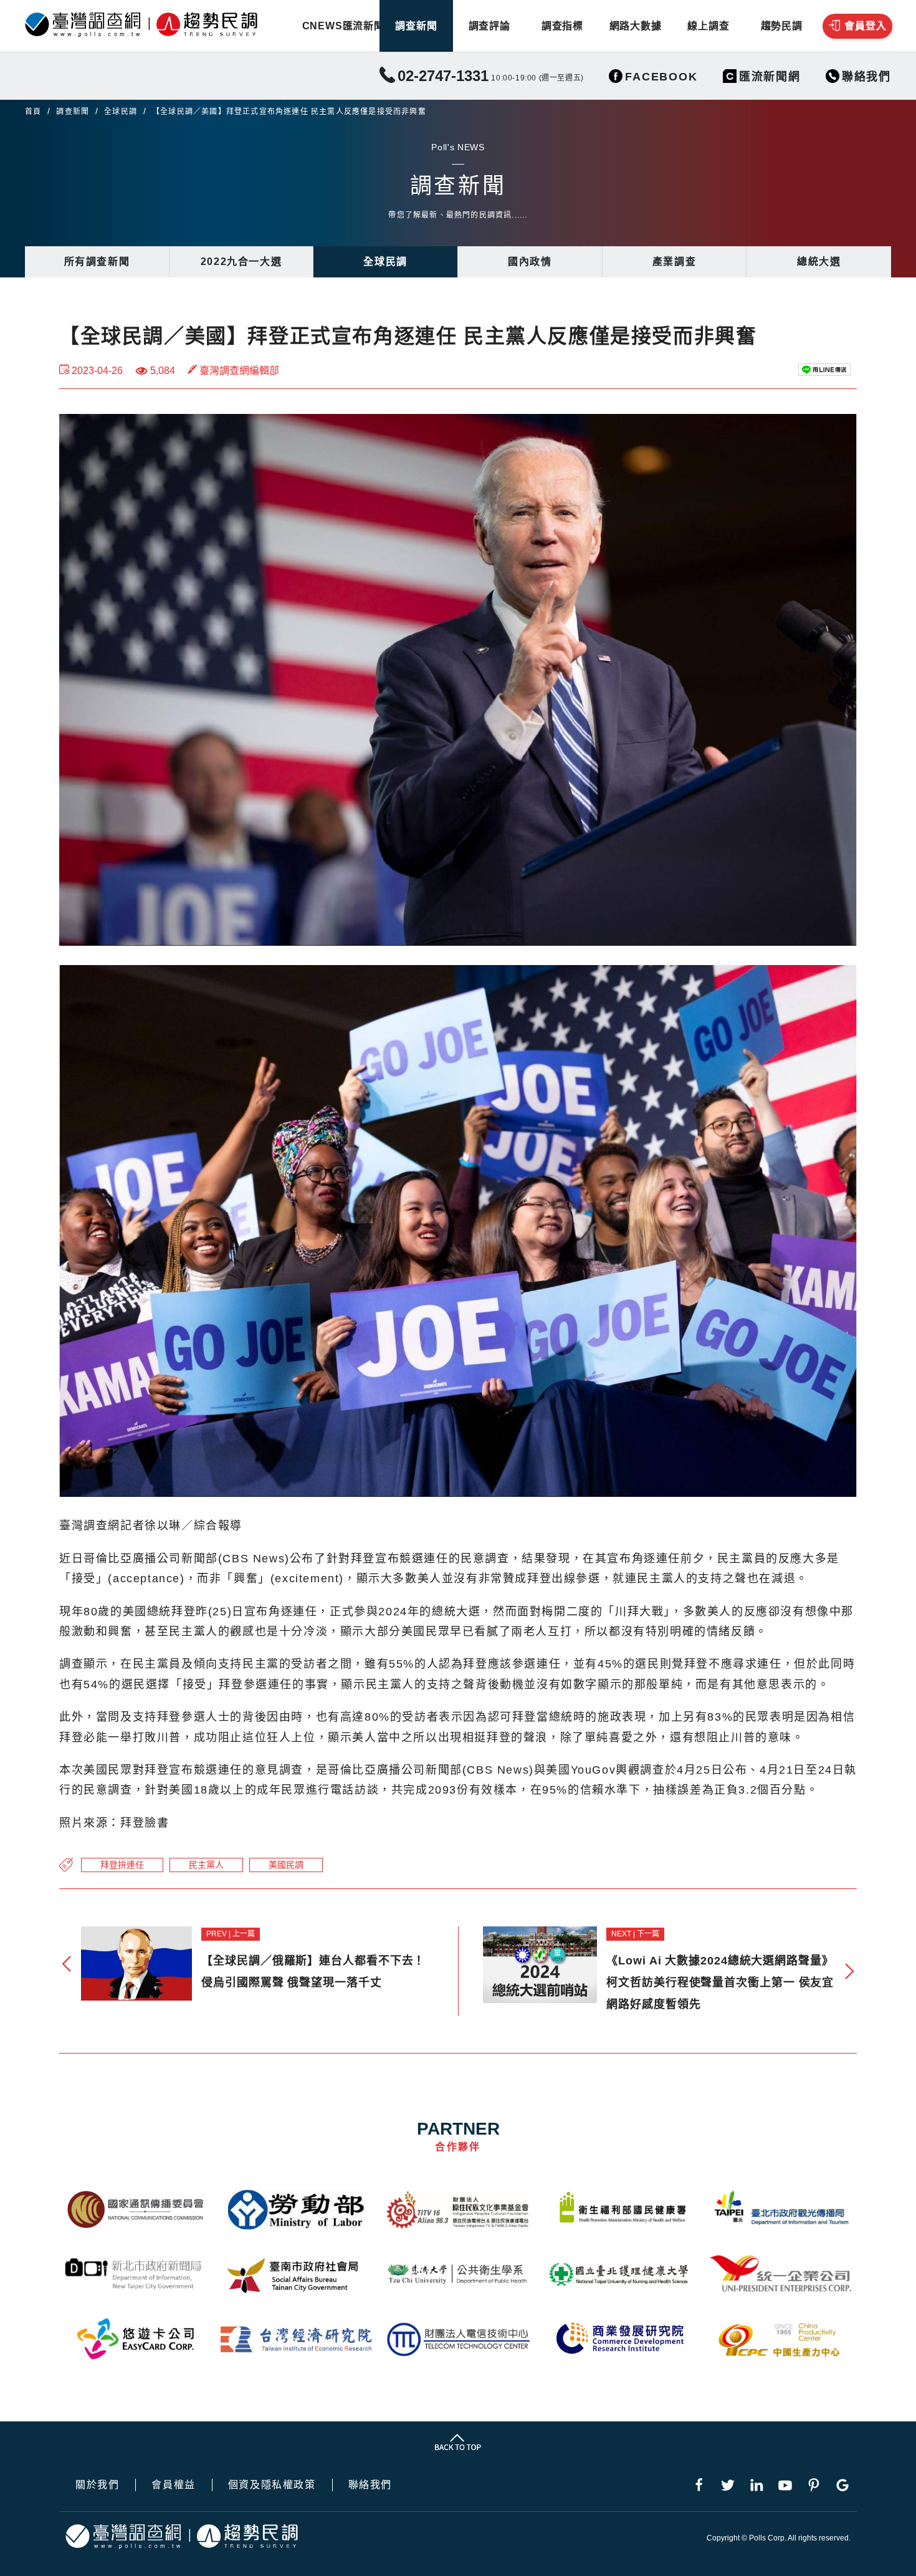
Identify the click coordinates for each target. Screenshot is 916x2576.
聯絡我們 (370, 2485)
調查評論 (489, 26)
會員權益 (173, 2485)
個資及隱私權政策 (272, 2485)
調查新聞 (416, 26)
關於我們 (97, 2485)
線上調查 (708, 26)
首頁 (33, 112)
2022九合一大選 (241, 262)
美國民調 (286, 1865)
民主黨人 (206, 1865)
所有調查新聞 (97, 262)
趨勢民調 (782, 26)
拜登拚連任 (122, 1865)
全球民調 (121, 112)
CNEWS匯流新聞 (343, 26)
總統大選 (819, 262)
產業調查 (674, 262)
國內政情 (530, 262)
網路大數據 (636, 26)
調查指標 (562, 26)
